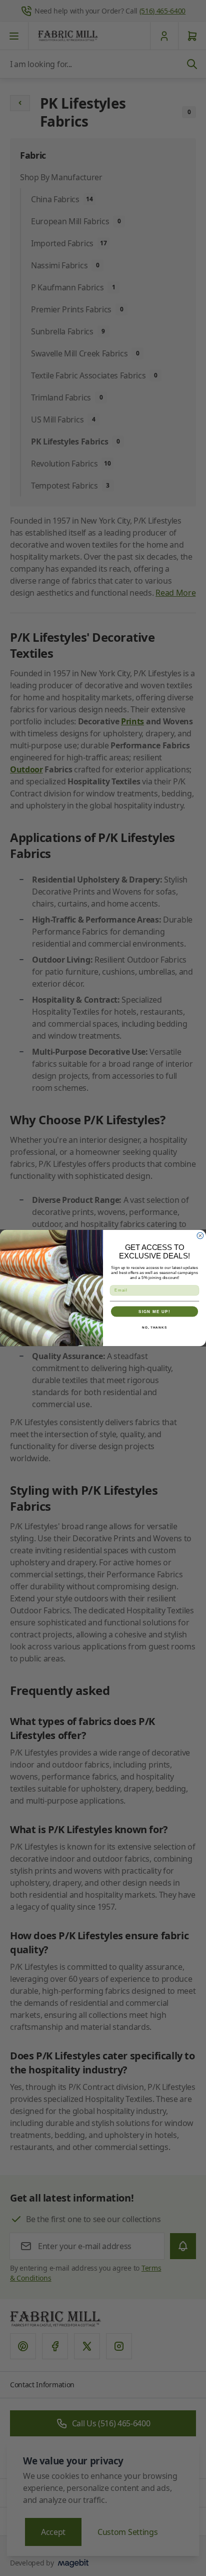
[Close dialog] (200, 1236)
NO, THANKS (154, 1327)
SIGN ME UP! (154, 1311)
